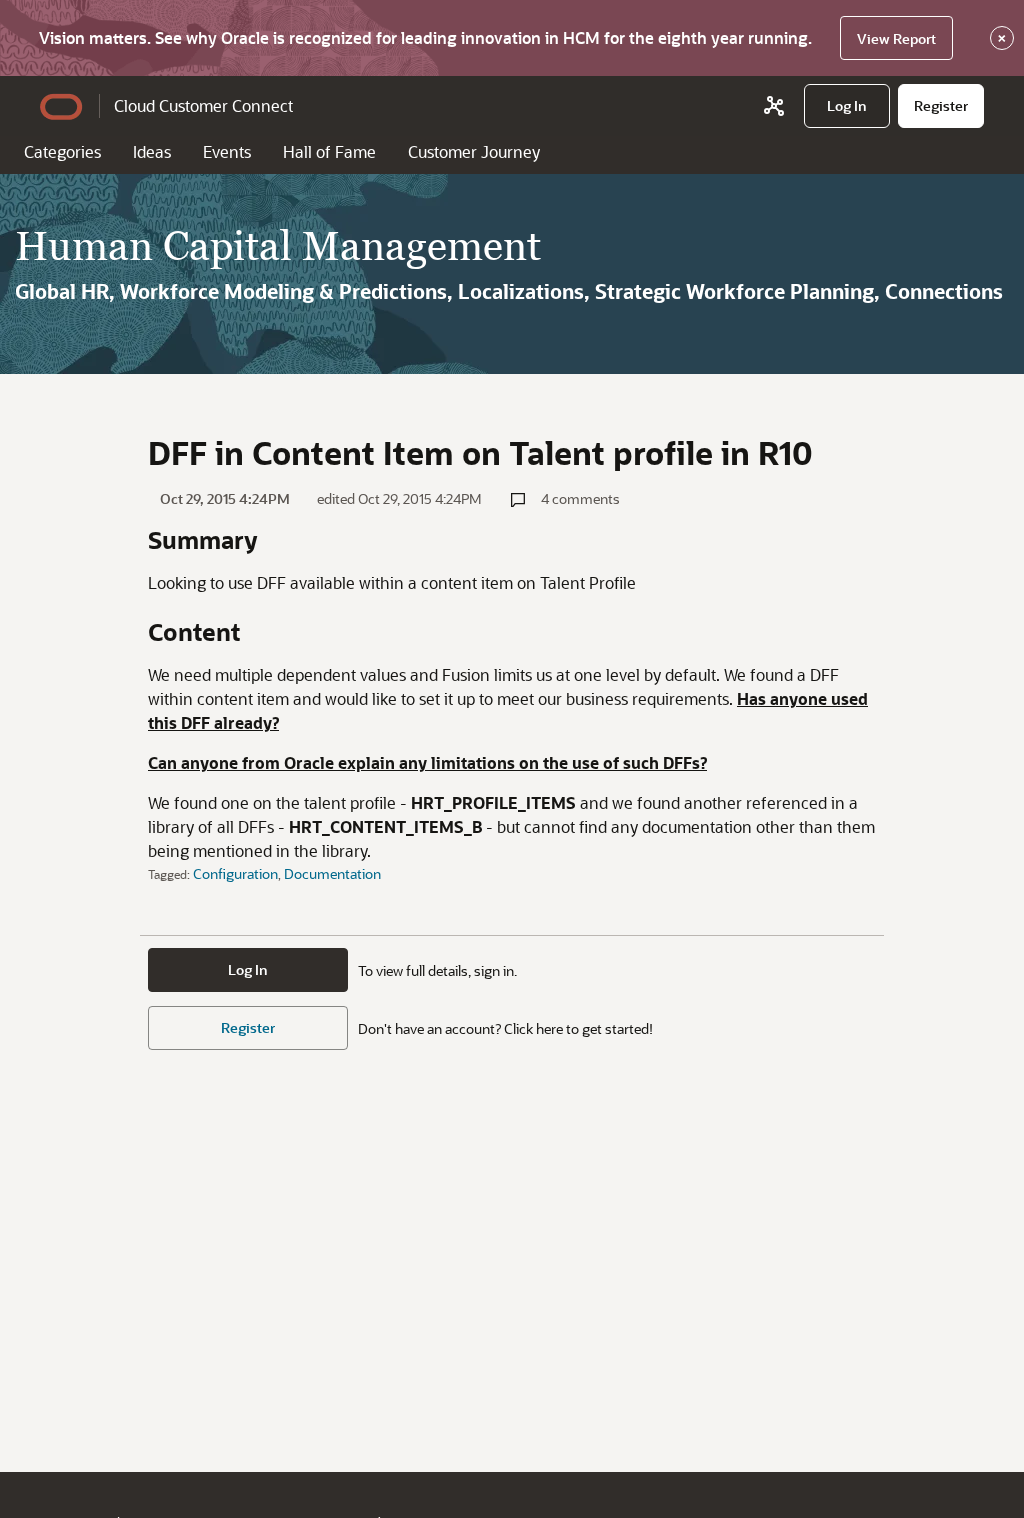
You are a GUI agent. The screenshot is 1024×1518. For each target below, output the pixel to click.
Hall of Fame (329, 151)
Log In (248, 969)
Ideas (152, 151)
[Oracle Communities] (774, 106)
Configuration (235, 873)
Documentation (332, 873)
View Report (896, 38)
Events (227, 151)
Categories (62, 151)
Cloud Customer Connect (203, 105)
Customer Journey (474, 151)
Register (248, 1027)
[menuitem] (847, 106)
